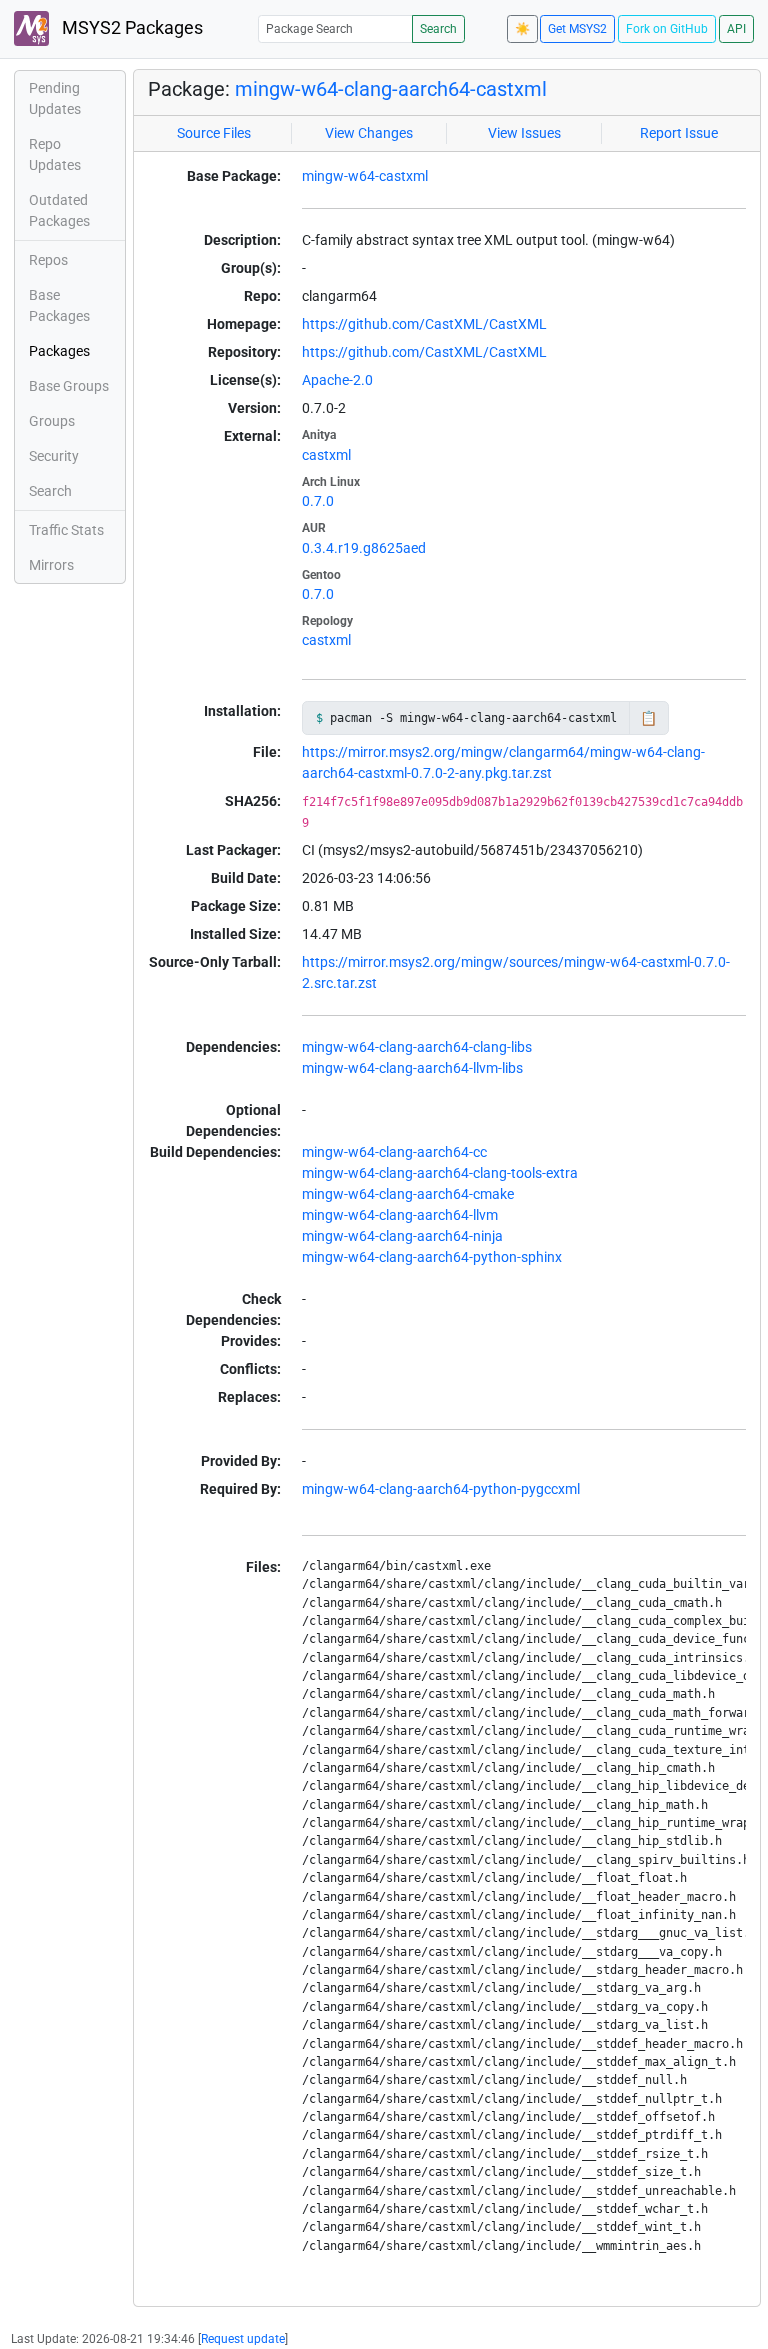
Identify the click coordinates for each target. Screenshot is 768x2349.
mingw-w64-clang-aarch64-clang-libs (417, 1047)
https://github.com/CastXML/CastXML (424, 324)
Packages (59, 351)
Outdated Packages (59, 210)
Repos (48, 260)
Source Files (214, 133)
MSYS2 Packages (130, 28)
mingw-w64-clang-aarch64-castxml (391, 89)
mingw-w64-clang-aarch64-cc (394, 1152)
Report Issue (679, 133)
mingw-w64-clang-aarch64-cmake (408, 1194)
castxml (326, 455)
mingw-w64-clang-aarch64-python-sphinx (432, 1257)
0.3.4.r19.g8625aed (364, 548)
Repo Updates (55, 154)
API (736, 29)
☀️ (522, 29)
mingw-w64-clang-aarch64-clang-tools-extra (440, 1173)
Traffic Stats (66, 530)
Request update (243, 2339)
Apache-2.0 (337, 380)
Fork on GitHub (667, 29)
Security (54, 456)
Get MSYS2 (577, 29)
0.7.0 (318, 501)
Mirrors (51, 565)
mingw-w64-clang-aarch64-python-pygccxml (441, 1489)
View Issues (524, 133)
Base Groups (69, 386)
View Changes (369, 133)
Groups (52, 421)
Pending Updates (55, 98)
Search (438, 29)
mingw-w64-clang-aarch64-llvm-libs (412, 1068)
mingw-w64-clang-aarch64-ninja (402, 1236)
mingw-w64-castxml (365, 176)
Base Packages (59, 305)
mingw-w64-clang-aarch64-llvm (400, 1215)
